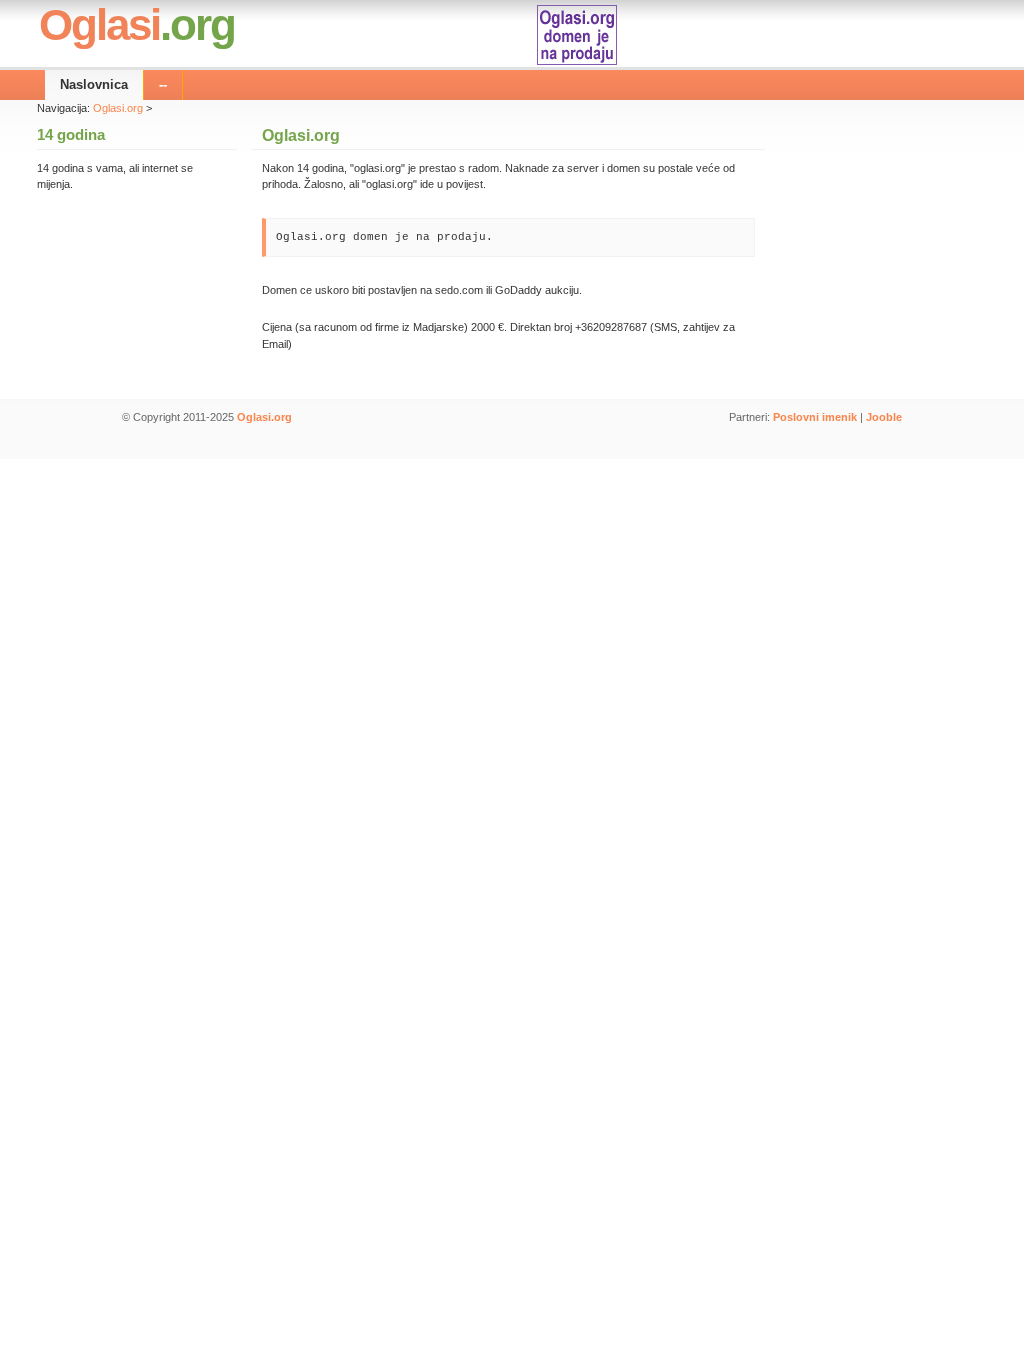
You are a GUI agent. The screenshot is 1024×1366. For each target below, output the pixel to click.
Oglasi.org (118, 108)
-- (163, 84)
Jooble (884, 417)
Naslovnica (94, 84)
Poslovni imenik (815, 417)
